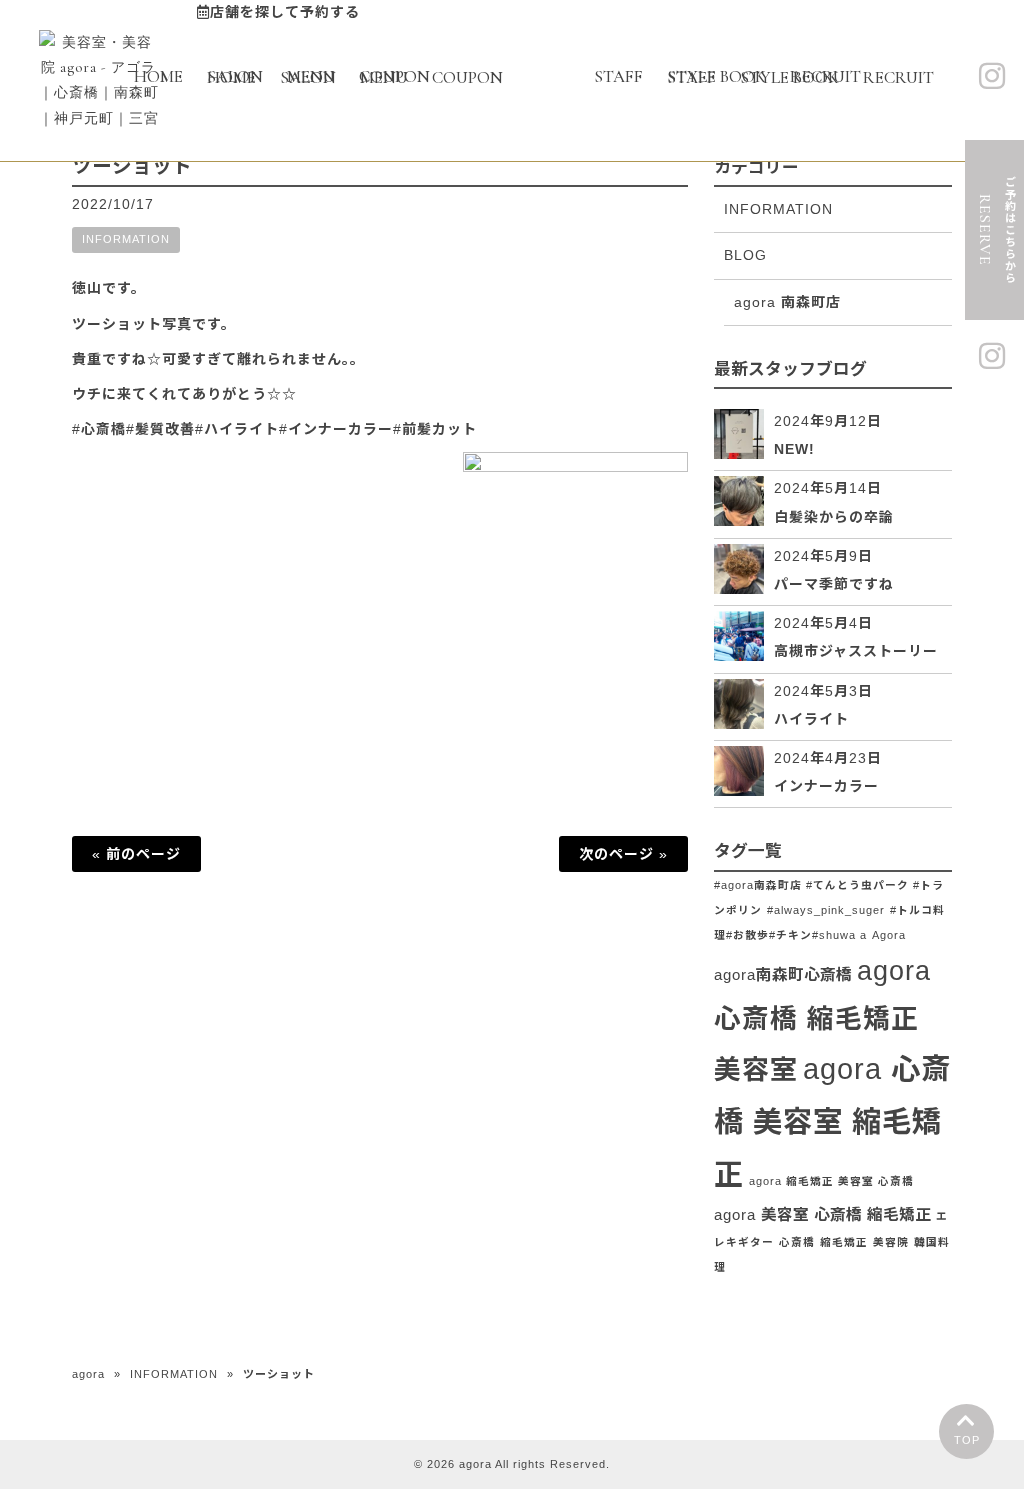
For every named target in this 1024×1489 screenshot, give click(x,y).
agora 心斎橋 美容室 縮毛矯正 (832, 1121)
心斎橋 (797, 1242)
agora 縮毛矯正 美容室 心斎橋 (831, 1181)
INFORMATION (126, 239)
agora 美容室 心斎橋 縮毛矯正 (822, 1214)
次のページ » (623, 854)
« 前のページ (136, 854)
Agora (889, 935)
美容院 (891, 1242)
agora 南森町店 (787, 302)
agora (88, 1374)
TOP (967, 1440)
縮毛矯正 (844, 1242)
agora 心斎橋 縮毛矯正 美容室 (822, 1020)
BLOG (745, 255)
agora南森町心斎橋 (783, 974)
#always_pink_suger (826, 910)
